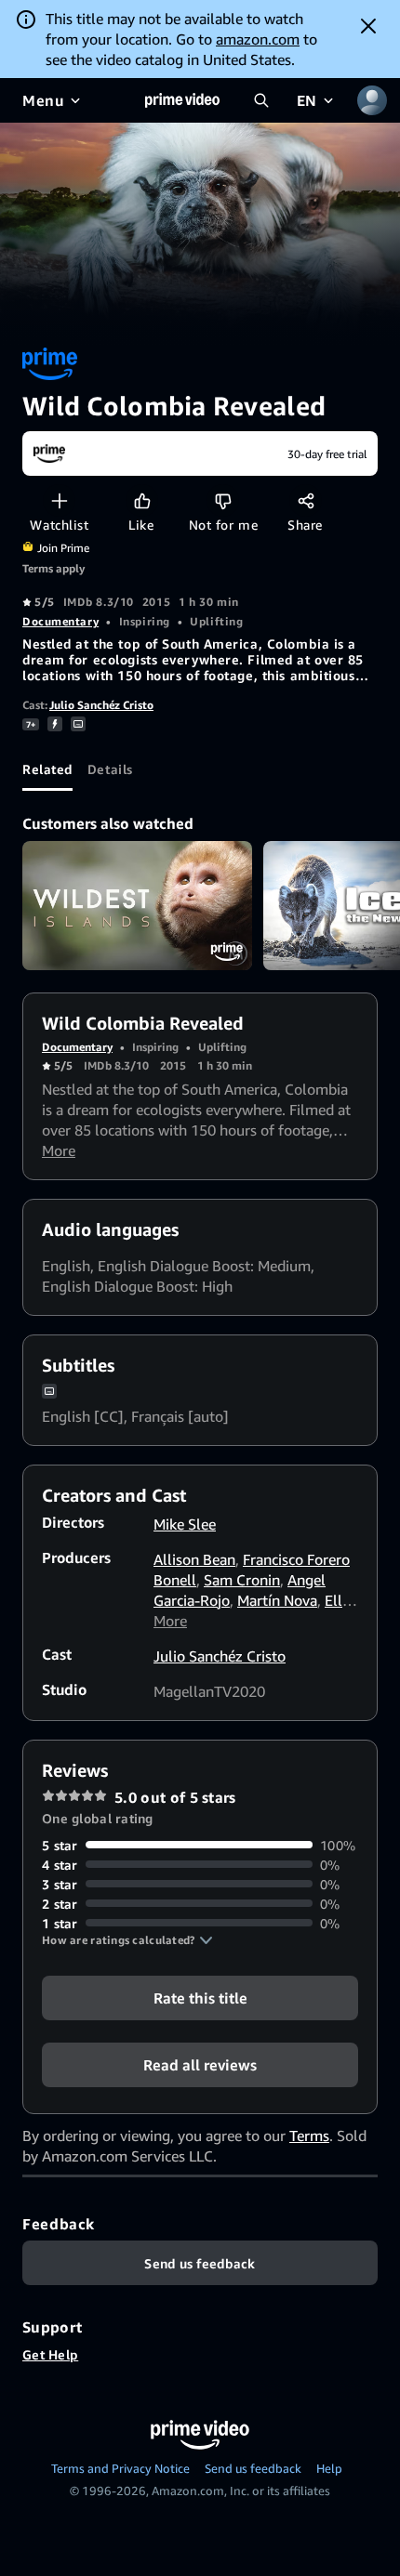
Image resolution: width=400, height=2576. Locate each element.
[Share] (306, 500)
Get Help (50, 2354)
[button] (127, 1940)
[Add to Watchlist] (59, 500)
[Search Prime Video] (261, 100)
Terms (309, 2136)
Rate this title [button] (200, 1997)
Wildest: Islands (137, 906)
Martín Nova (277, 1600)
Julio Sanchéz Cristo (101, 705)
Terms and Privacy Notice (120, 2468)
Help (329, 2468)
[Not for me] (223, 500)
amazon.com (258, 39)
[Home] (182, 100)
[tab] (47, 769)
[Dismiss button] (368, 26)
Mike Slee (185, 1524)
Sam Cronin (242, 1580)
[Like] (142, 500)
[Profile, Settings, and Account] (372, 100)
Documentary (60, 621)
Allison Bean (194, 1559)
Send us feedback (253, 2468)
